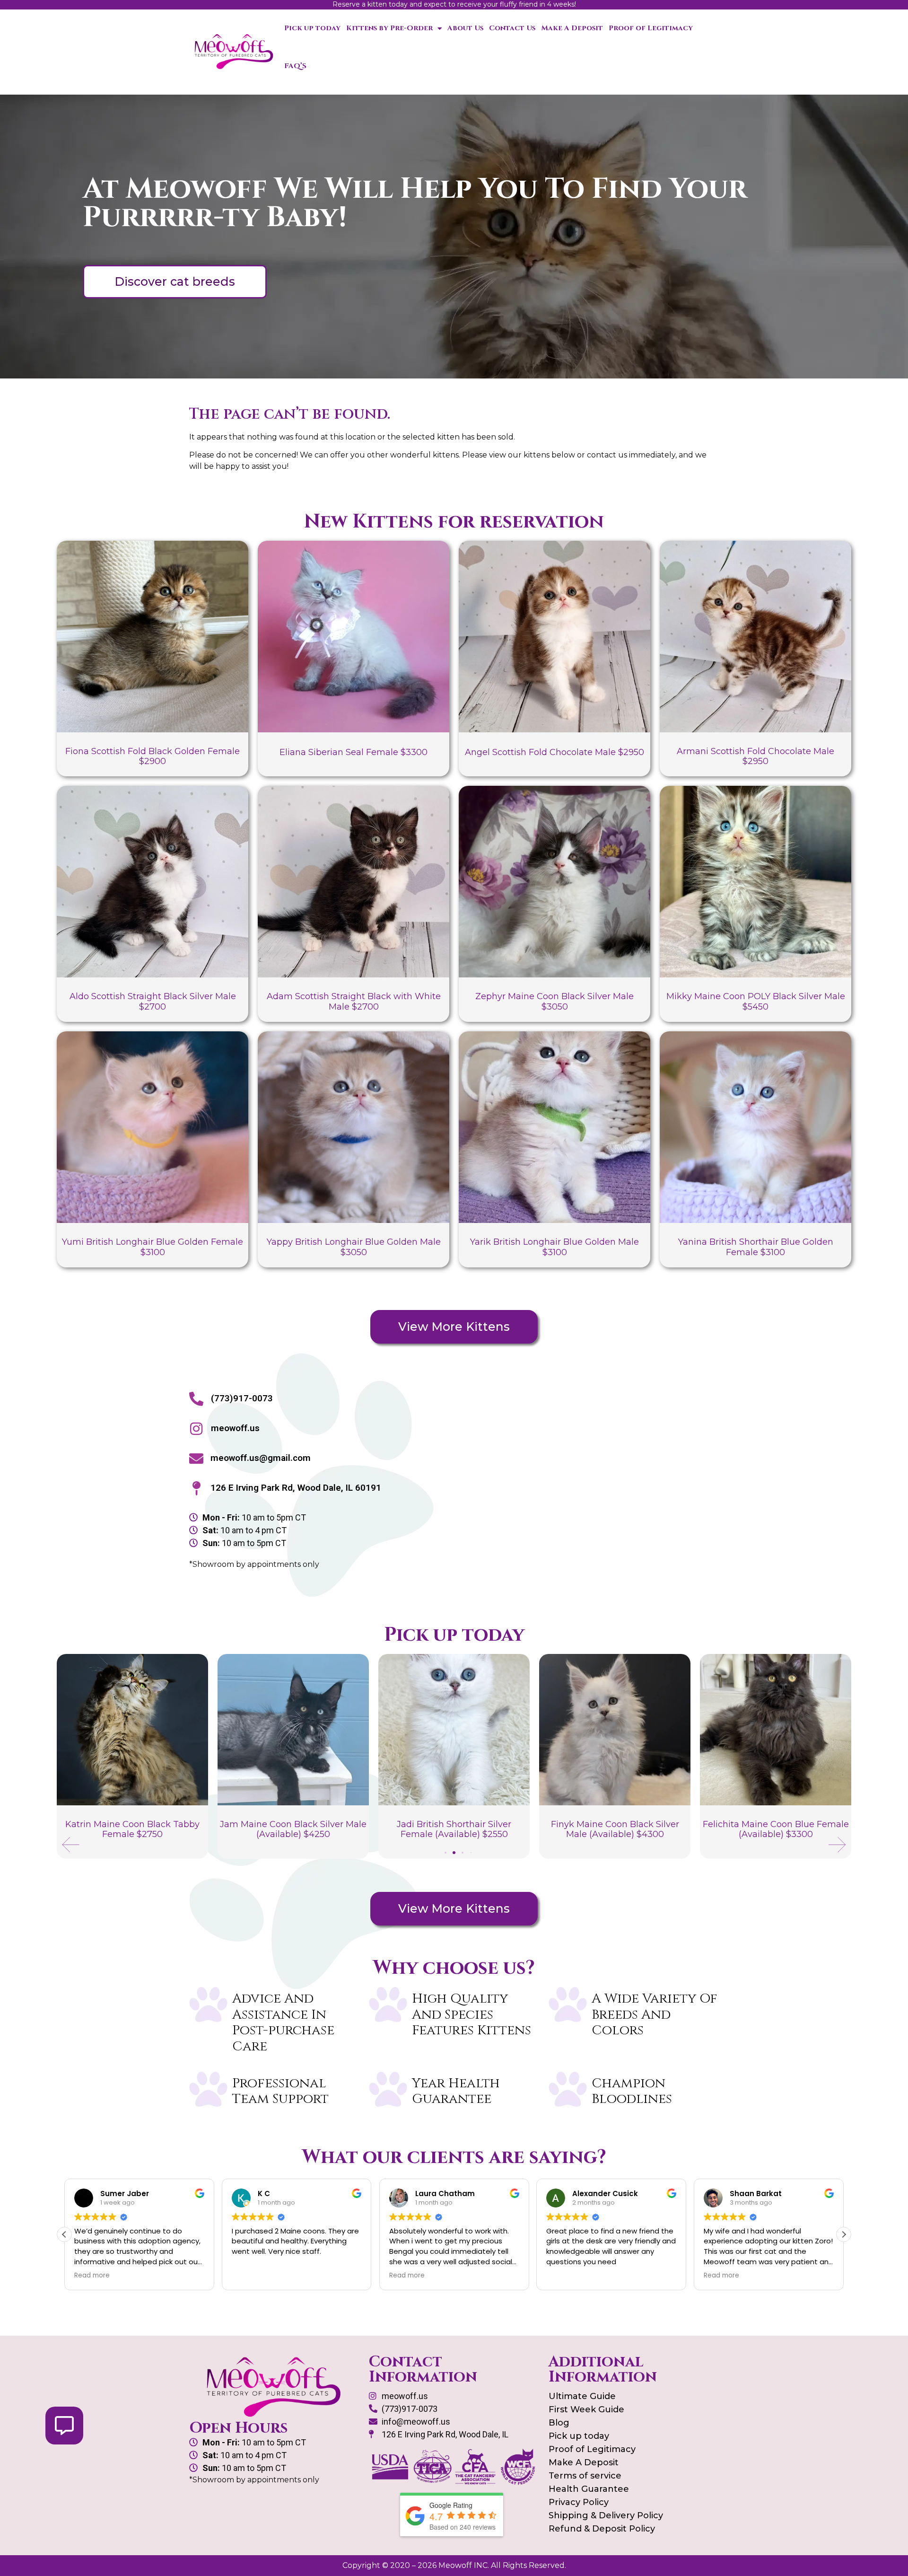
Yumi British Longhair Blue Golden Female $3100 (153, 1247)
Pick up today (312, 28)
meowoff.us (235, 1428)
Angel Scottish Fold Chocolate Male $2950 (554, 752)
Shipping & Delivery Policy (606, 2515)
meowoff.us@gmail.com (261, 1458)
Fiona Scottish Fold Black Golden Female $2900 (153, 756)
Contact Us (512, 28)
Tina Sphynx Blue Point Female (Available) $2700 (776, 1829)
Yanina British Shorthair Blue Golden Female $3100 (756, 1247)
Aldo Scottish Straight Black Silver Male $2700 (153, 1002)
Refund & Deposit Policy (602, 2529)
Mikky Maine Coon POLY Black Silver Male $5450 (756, 1002)
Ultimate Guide (582, 2396)
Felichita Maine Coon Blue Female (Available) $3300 (615, 1829)
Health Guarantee (589, 2489)
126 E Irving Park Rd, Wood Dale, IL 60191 (296, 1488)
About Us (465, 28)
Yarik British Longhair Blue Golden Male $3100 (554, 1247)
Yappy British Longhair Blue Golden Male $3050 (354, 1247)
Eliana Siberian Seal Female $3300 (354, 752)
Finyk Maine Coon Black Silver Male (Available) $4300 (454, 1829)
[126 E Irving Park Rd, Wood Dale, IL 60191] (196, 1488)
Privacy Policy (579, 2502)
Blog (559, 2423)
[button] (71, 1845)
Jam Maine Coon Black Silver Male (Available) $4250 (132, 1829)
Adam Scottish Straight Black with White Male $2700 (354, 1002)
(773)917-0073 (242, 1398)
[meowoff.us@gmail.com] (196, 1459)
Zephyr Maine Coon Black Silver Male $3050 (554, 1002)
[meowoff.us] (196, 1429)
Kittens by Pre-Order (389, 28)
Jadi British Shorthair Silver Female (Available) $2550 (293, 1829)
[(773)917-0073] (196, 1399)
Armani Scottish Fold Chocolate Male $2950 (755, 756)
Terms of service (585, 2476)
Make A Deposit (572, 28)
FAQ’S (295, 66)
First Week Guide (586, 2409)
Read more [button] (249, 2276)
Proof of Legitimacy (651, 28)
